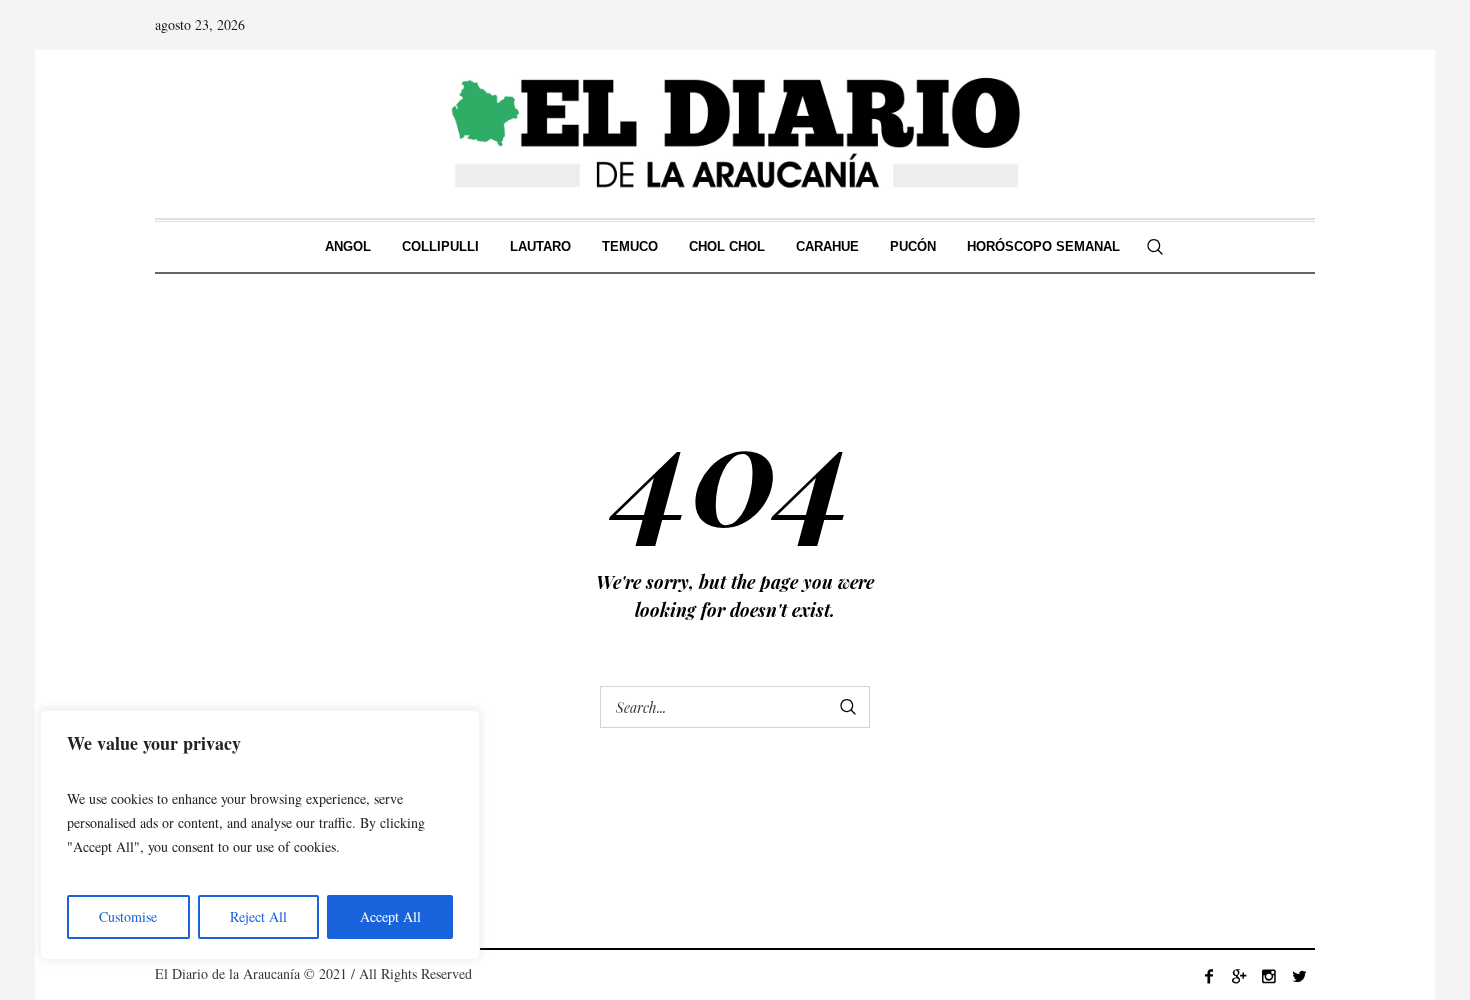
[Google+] (1239, 976)
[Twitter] (1299, 976)
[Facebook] (1209, 976)
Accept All (390, 916)
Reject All (258, 916)
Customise (128, 916)
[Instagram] (1269, 976)
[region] (260, 835)
